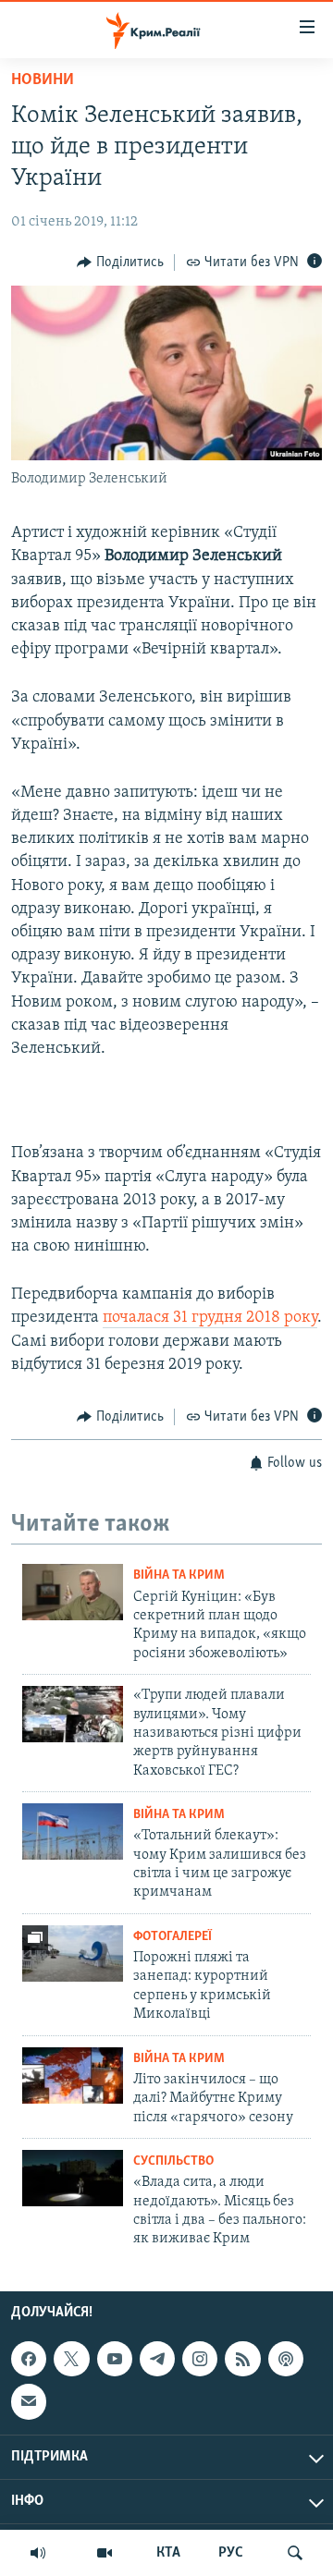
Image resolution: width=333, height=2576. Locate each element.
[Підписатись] (29, 2401)
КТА (168, 2553)
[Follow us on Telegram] (157, 2359)
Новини (43, 80)
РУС (231, 2553)
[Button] (120, 262)
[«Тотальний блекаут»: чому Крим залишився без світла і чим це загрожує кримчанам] (73, 1831)
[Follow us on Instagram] (200, 2359)
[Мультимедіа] (105, 2553)
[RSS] (242, 2359)
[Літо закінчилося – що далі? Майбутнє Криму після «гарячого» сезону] (73, 2075)
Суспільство (173, 2161)
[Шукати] (295, 2553)
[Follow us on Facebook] (29, 2359)
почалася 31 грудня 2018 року (210, 1318)
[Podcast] (286, 2359)
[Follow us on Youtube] (115, 2359)
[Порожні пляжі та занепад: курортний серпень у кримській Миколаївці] (73, 1953)
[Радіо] (38, 2553)
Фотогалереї (173, 1937)
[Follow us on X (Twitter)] (71, 2359)
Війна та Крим (179, 1575)
